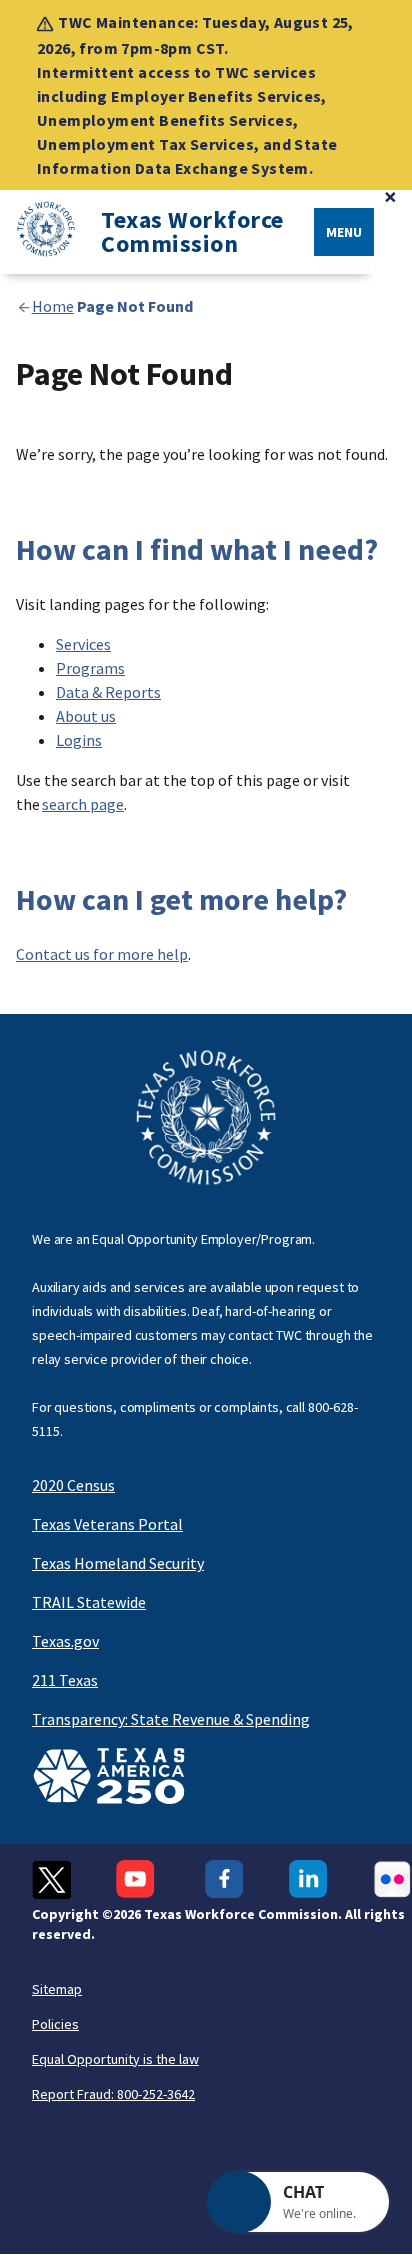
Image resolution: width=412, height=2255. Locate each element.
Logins (79, 740)
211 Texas (65, 1680)
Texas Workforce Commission (192, 232)
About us (86, 716)
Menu (344, 232)
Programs (90, 668)
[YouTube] (138, 1879)
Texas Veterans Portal (107, 1524)
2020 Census (73, 1485)
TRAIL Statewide (89, 1602)
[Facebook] (224, 1879)
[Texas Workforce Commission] (38, 232)
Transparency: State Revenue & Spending (171, 1719)
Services (83, 644)
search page (83, 804)
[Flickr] (392, 1879)
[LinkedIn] (308, 1879)
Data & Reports (108, 692)
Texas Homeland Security (118, 1563)
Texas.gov (65, 1641)
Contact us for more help (102, 954)
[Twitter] (51, 1879)
